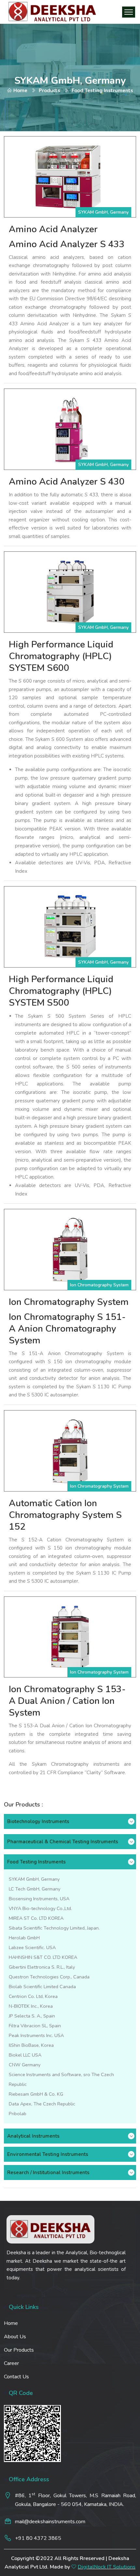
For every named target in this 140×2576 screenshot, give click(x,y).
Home (20, 91)
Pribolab (18, 2114)
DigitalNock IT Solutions (107, 2567)
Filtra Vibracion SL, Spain (35, 2026)
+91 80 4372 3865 (38, 2538)
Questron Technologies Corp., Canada (49, 1977)
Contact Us (16, 2377)
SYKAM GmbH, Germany (34, 1879)
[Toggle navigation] (129, 12)
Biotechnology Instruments (38, 1821)
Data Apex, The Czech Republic (42, 2104)
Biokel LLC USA (25, 2055)
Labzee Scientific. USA (32, 1947)
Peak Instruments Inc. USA (36, 2035)
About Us (15, 2337)
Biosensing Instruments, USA (39, 1899)
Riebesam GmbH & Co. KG (36, 2094)
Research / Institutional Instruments (48, 2173)
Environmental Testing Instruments (48, 2154)
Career (11, 2363)
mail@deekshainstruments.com (50, 2522)
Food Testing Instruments (36, 1862)
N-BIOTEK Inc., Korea (31, 2006)
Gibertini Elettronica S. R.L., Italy (42, 1967)
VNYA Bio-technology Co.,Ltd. (40, 1908)
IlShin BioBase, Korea (31, 2045)
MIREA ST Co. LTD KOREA (36, 1918)
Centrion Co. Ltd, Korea (33, 1996)
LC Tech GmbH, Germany (35, 1889)
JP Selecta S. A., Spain (32, 2016)
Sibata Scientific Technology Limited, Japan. (54, 1928)
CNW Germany (25, 2065)
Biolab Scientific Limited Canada (42, 1987)
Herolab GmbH (24, 1938)
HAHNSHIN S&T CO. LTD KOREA (43, 1957)
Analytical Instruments (33, 2136)
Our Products (19, 2350)
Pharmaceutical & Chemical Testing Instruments (63, 1842)
